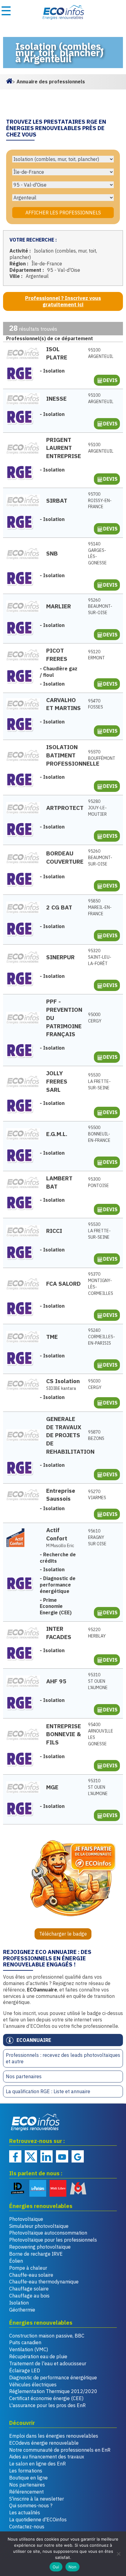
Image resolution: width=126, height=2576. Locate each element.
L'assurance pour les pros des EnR (47, 2405)
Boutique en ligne (28, 2478)
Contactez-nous (27, 2527)
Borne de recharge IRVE (36, 2254)
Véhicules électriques (33, 2385)
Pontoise (98, 1182)
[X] (31, 2156)
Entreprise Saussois (61, 1495)
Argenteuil (100, 353)
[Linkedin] (46, 2156)
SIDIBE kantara (61, 1388)
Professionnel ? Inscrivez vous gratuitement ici (63, 301)
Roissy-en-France (100, 501)
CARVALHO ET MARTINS (63, 704)
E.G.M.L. (57, 1134)
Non (73, 2567)
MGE (52, 1787)
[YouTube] (62, 2156)
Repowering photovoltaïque (40, 2247)
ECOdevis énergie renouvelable (44, 2443)
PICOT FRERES (57, 654)
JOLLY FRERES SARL (57, 1081)
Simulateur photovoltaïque (39, 2226)
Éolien (16, 2261)
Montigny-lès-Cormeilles (100, 1284)
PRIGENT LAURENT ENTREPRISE (64, 448)
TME (52, 1337)
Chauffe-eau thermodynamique (44, 2282)
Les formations (26, 2471)
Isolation (19, 2303)
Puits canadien (25, 2342)
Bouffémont (100, 755)
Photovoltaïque (26, 2219)
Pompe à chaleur (28, 2268)
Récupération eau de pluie (38, 2356)
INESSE (56, 398)
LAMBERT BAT (59, 1182)
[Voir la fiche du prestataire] (23, 353)
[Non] (118, 2554)
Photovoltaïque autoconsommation (48, 2233)
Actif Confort (57, 1534)
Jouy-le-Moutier (97, 808)
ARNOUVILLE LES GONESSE (100, 1734)
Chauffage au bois (29, 2296)
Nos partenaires (24, 2076)
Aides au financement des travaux (47, 2457)
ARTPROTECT (64, 808)
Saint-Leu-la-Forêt (100, 957)
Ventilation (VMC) (29, 2349)
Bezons (96, 1435)
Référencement (26, 2492)
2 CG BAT (59, 907)
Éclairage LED (25, 2370)
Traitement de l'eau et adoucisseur (48, 2363)
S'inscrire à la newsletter (37, 2499)
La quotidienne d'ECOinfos (38, 2520)
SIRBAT (57, 500)
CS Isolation (63, 1381)
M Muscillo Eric (60, 1546)
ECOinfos (63, 12)
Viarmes (97, 1495)
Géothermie (22, 2310)
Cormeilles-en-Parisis (100, 1337)
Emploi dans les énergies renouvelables (54, 2436)
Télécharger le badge (63, 1934)
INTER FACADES (59, 1633)
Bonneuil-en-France (99, 1134)
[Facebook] (15, 2156)
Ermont (96, 655)
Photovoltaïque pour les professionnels (53, 2240)
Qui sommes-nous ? (31, 2505)
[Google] (78, 2156)
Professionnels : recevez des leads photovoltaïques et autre (63, 2058)
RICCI (54, 1231)
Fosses (96, 704)
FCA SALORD (63, 1283)
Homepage (9, 80)
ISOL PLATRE (57, 353)
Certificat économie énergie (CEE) (46, 2398)
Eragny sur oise (97, 1537)
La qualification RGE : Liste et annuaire (48, 2091)
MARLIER (59, 606)
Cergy (95, 1018)
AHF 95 (56, 1681)
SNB (52, 553)
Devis (110, 380)
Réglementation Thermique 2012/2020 (53, 2391)
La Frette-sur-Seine (99, 1081)
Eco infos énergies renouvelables (35, 2122)
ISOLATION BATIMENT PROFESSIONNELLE (64, 755)
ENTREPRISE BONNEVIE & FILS (64, 1734)
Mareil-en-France (100, 907)
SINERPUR (60, 957)
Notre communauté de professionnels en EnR (60, 2450)
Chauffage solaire (29, 2289)
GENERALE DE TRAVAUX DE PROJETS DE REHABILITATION (64, 1435)
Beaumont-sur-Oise (100, 607)
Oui (56, 2567)
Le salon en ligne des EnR (37, 2464)
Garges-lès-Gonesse (97, 553)
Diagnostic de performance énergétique (53, 2377)
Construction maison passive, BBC (47, 2336)
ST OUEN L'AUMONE (98, 1681)
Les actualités (25, 2512)
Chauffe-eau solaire (31, 2275)
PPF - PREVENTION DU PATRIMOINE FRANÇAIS (64, 1018)
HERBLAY (97, 1633)
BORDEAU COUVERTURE (64, 857)
